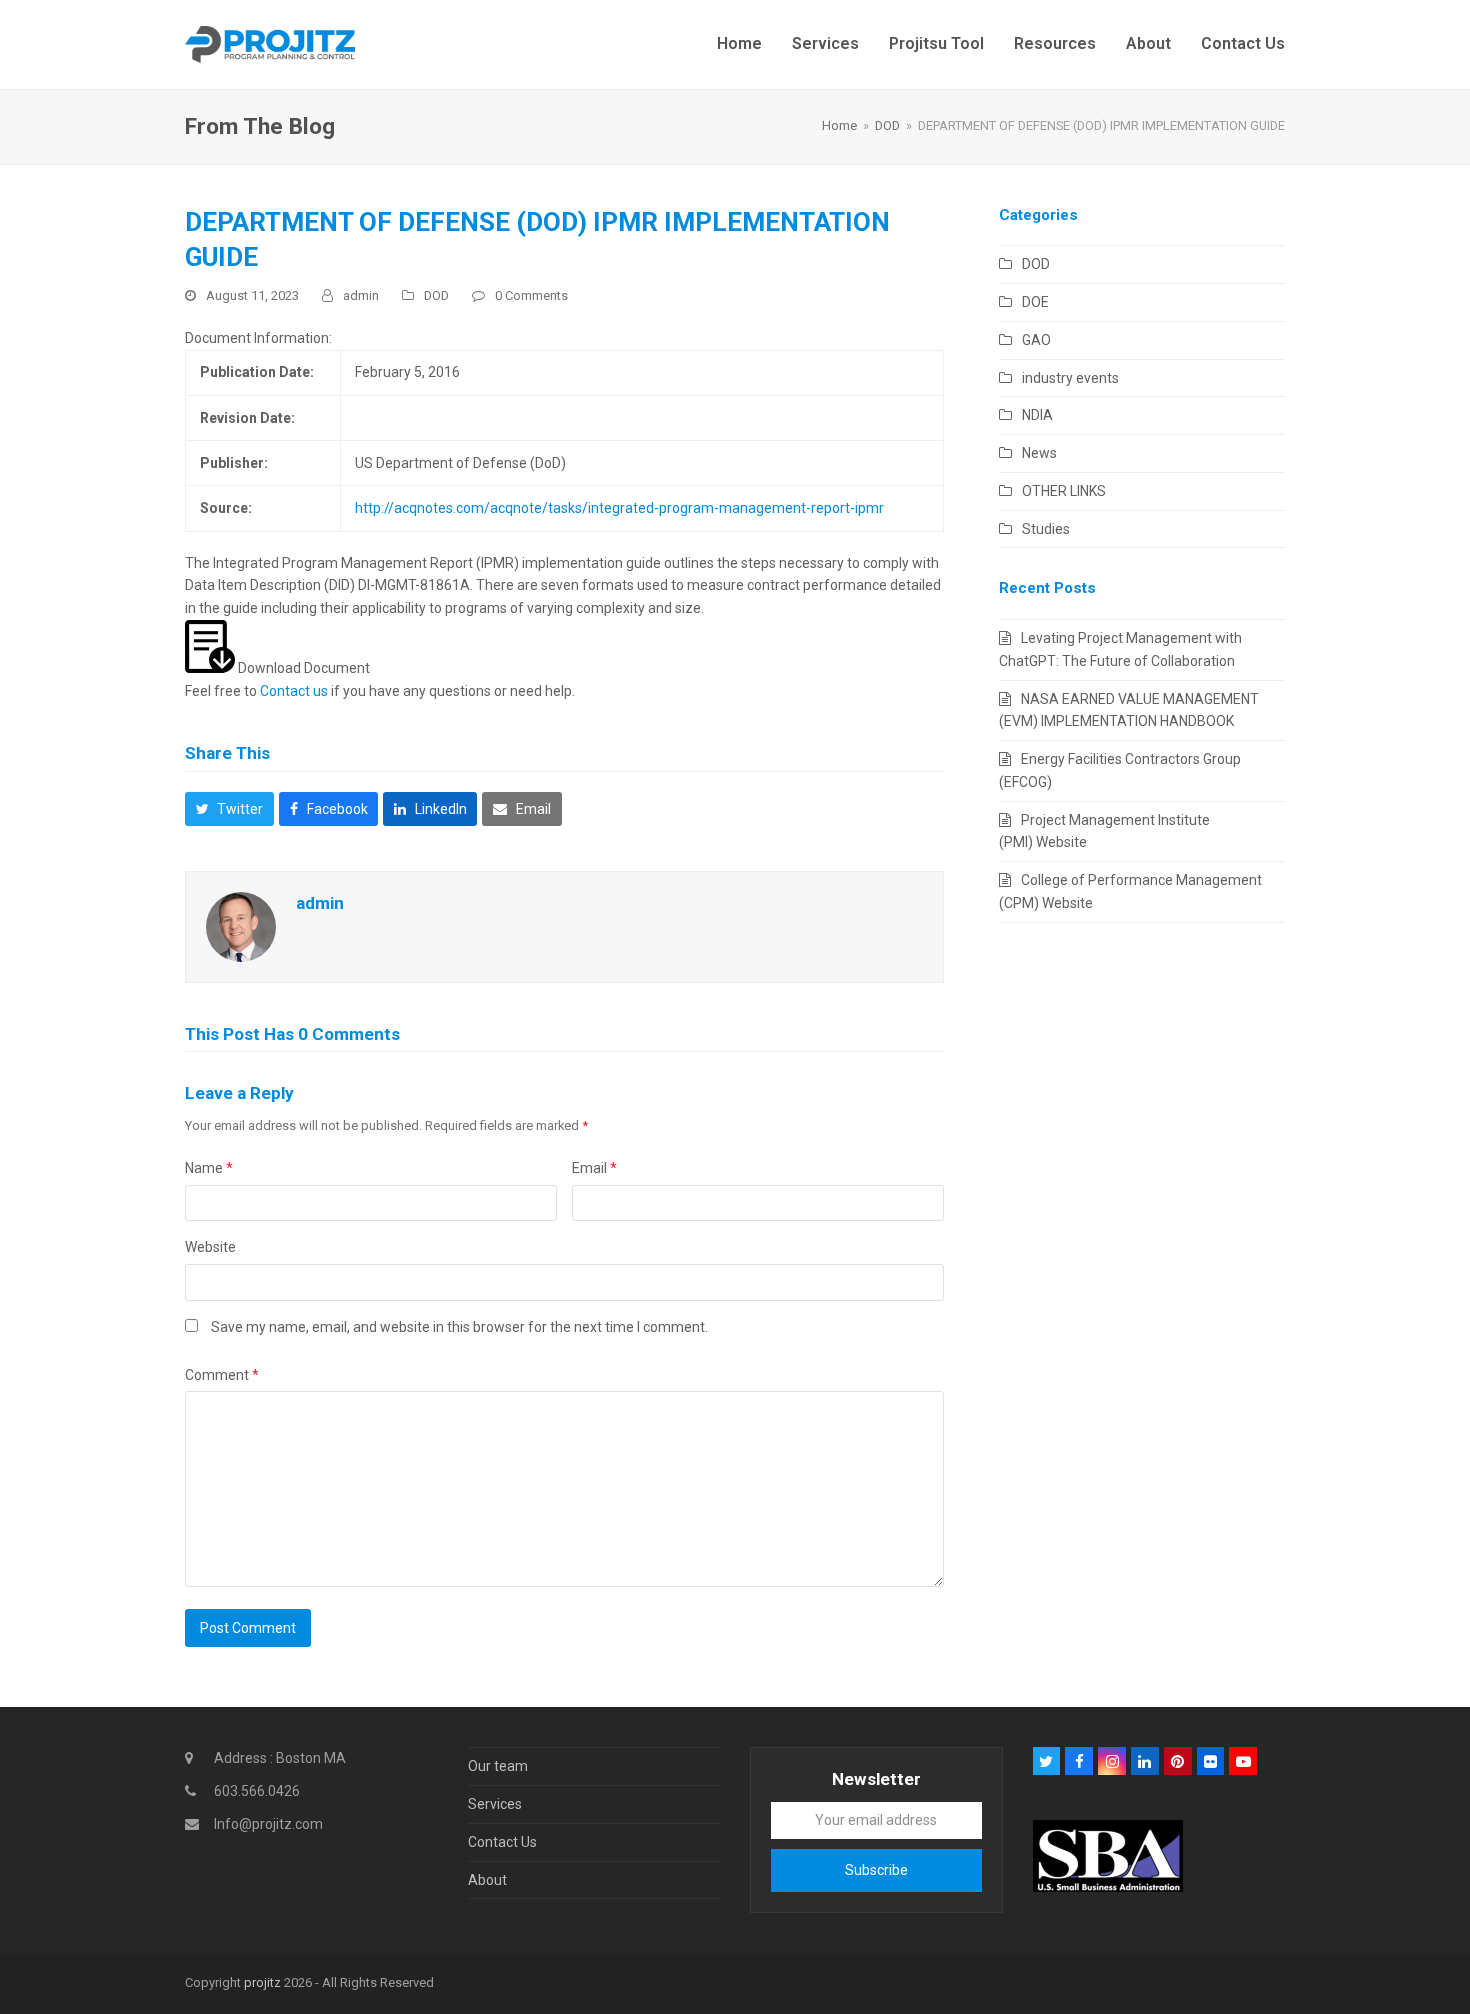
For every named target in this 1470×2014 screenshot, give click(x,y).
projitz (262, 1982)
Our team (498, 1766)
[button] (229, 809)
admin (361, 295)
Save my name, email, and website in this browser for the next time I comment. (459, 1327)
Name (209, 1168)
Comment (222, 1375)
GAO (1036, 340)
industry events (1070, 378)
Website (210, 1247)
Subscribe (876, 1870)
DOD (436, 295)
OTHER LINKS (1064, 491)
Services (495, 1804)
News (1039, 453)
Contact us (294, 691)
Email (594, 1168)
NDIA (1037, 415)
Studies (1046, 529)
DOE (1035, 302)
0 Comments (531, 295)
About (487, 1880)
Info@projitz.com (268, 1824)
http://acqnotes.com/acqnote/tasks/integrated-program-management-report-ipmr (619, 508)
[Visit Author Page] (241, 925)
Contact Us (502, 1842)
